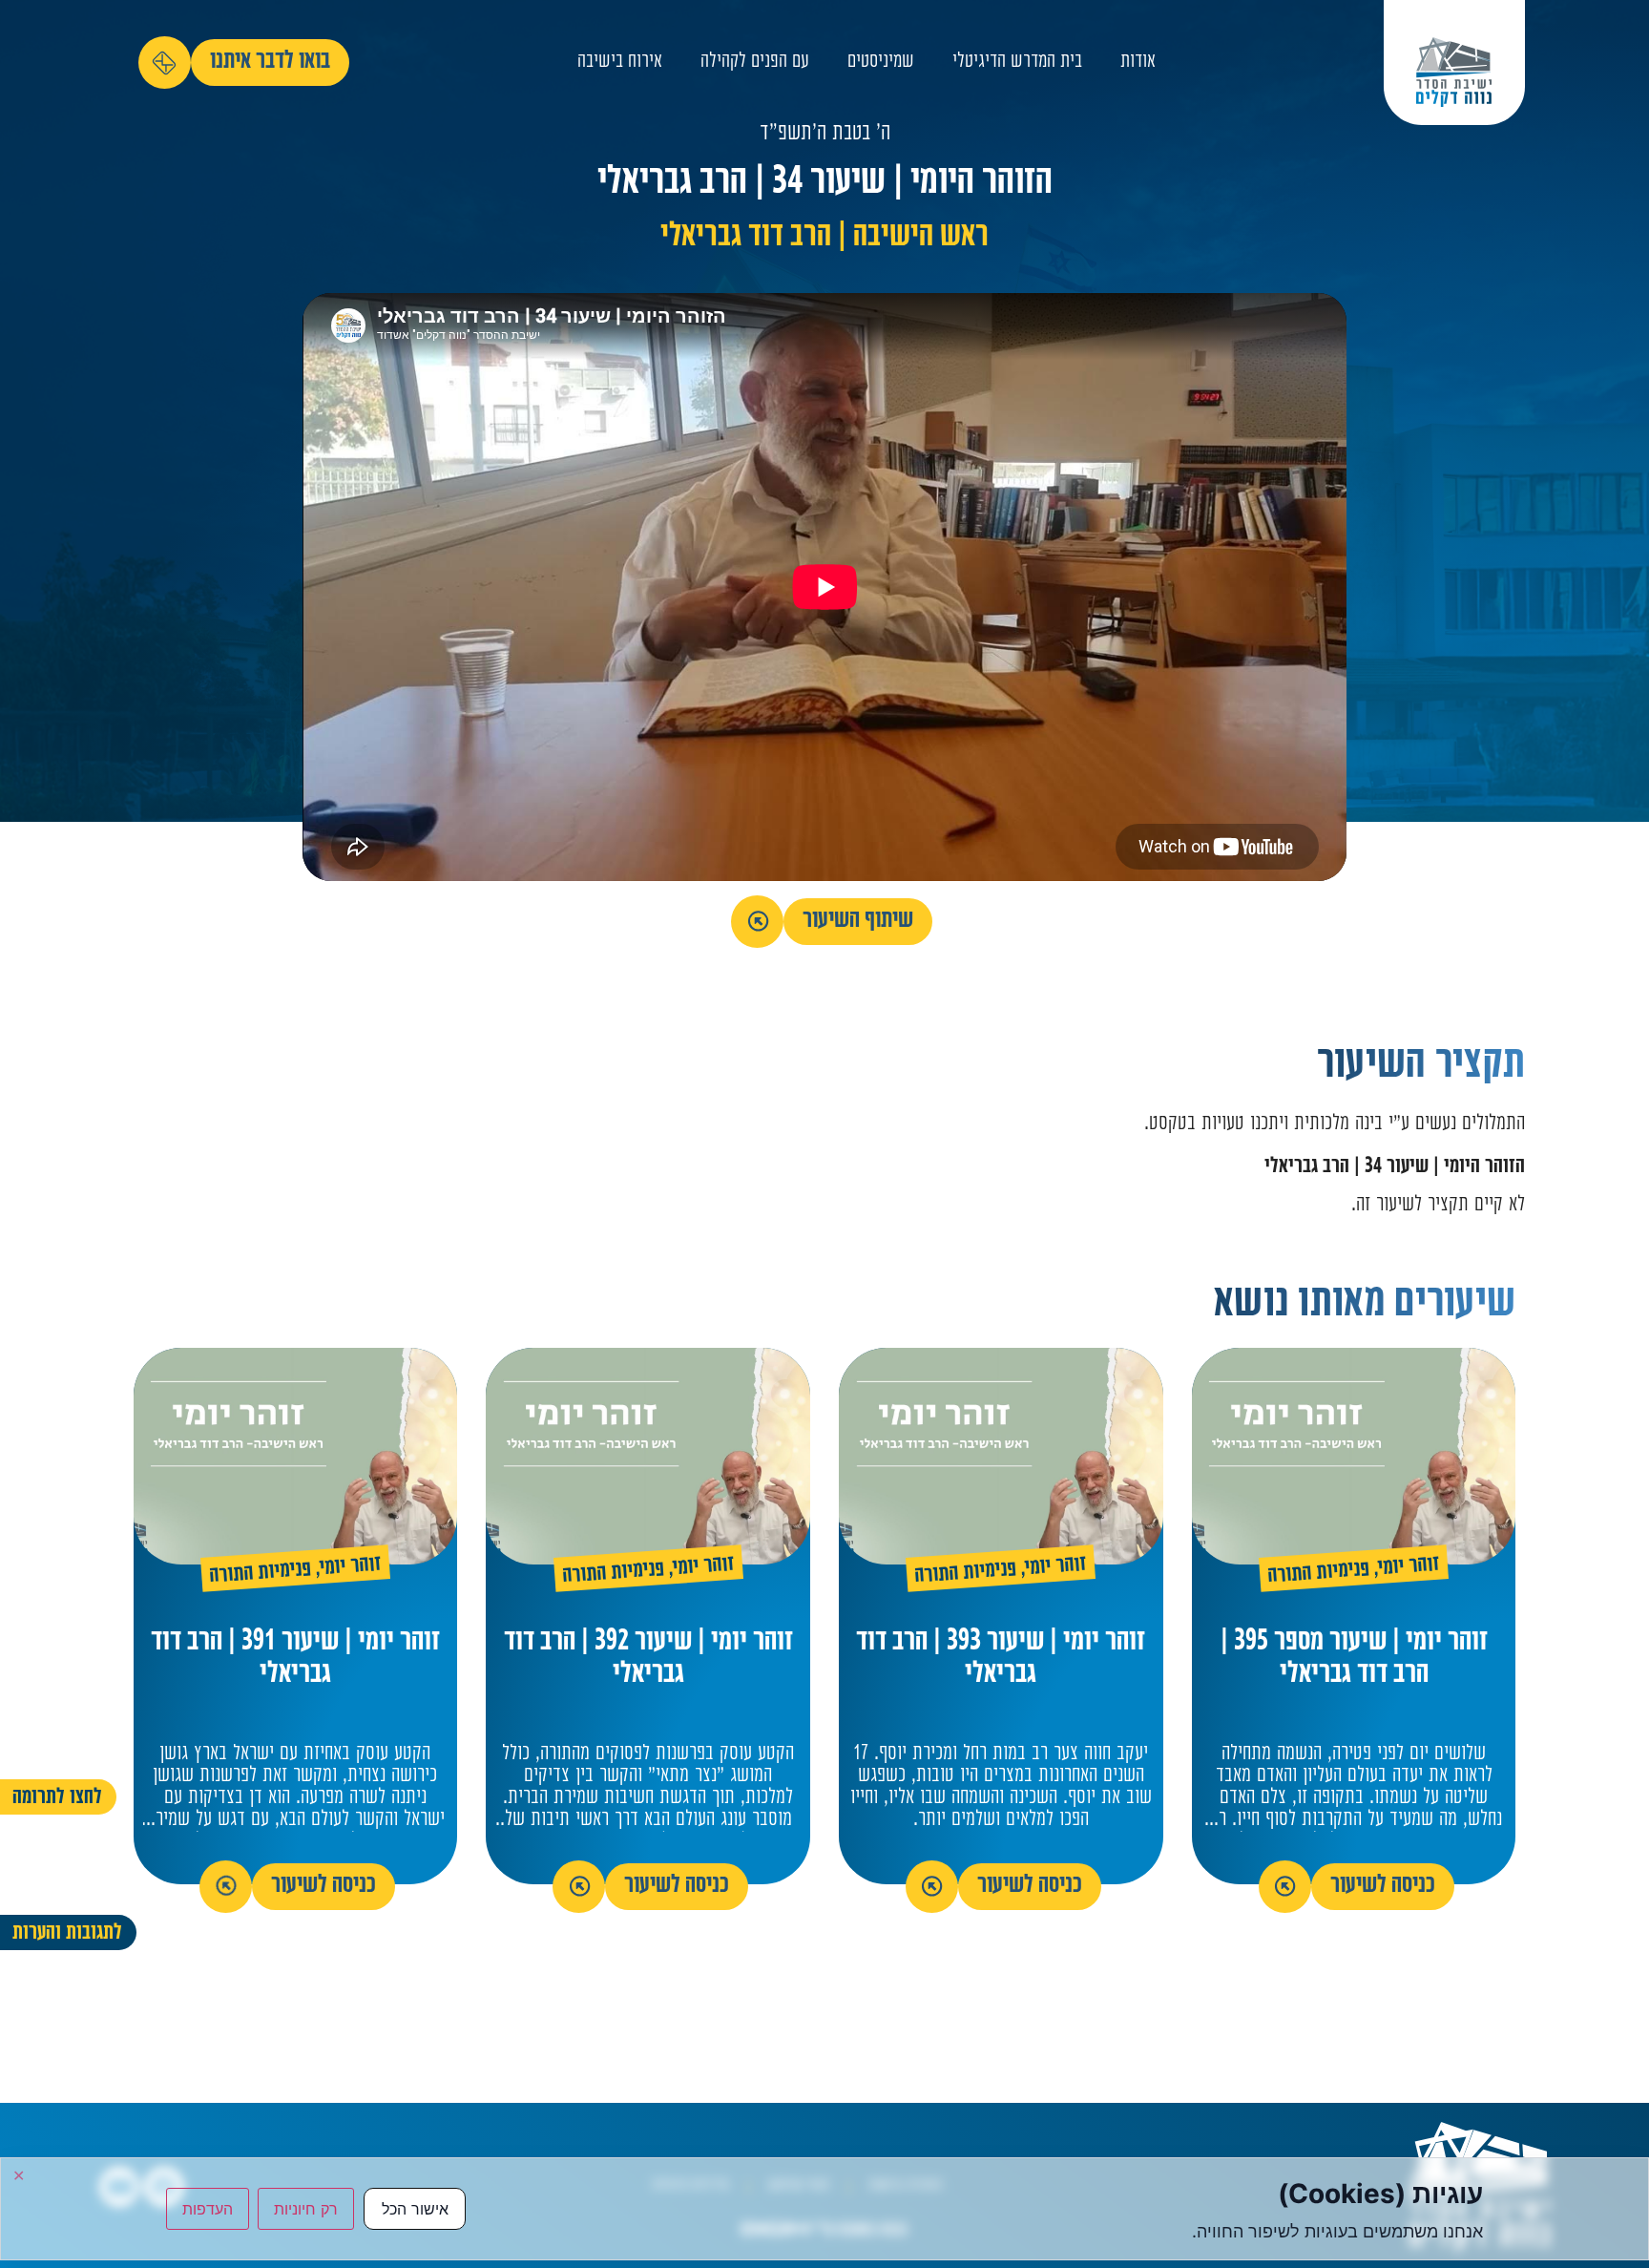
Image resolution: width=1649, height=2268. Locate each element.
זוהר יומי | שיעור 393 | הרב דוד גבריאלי (1001, 1659)
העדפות (208, 2209)
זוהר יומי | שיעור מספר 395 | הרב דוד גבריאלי (1354, 1659)
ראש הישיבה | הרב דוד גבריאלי (824, 238)
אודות (1138, 63)
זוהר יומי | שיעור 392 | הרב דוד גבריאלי (648, 1659)
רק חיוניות (306, 2209)
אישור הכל (415, 2209)
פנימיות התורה (1318, 1574)
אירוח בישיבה (620, 63)
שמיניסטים (881, 63)
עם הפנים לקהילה (755, 63)
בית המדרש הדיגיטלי (1017, 63)
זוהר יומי (1409, 1567)
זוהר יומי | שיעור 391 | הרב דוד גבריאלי (295, 1659)
